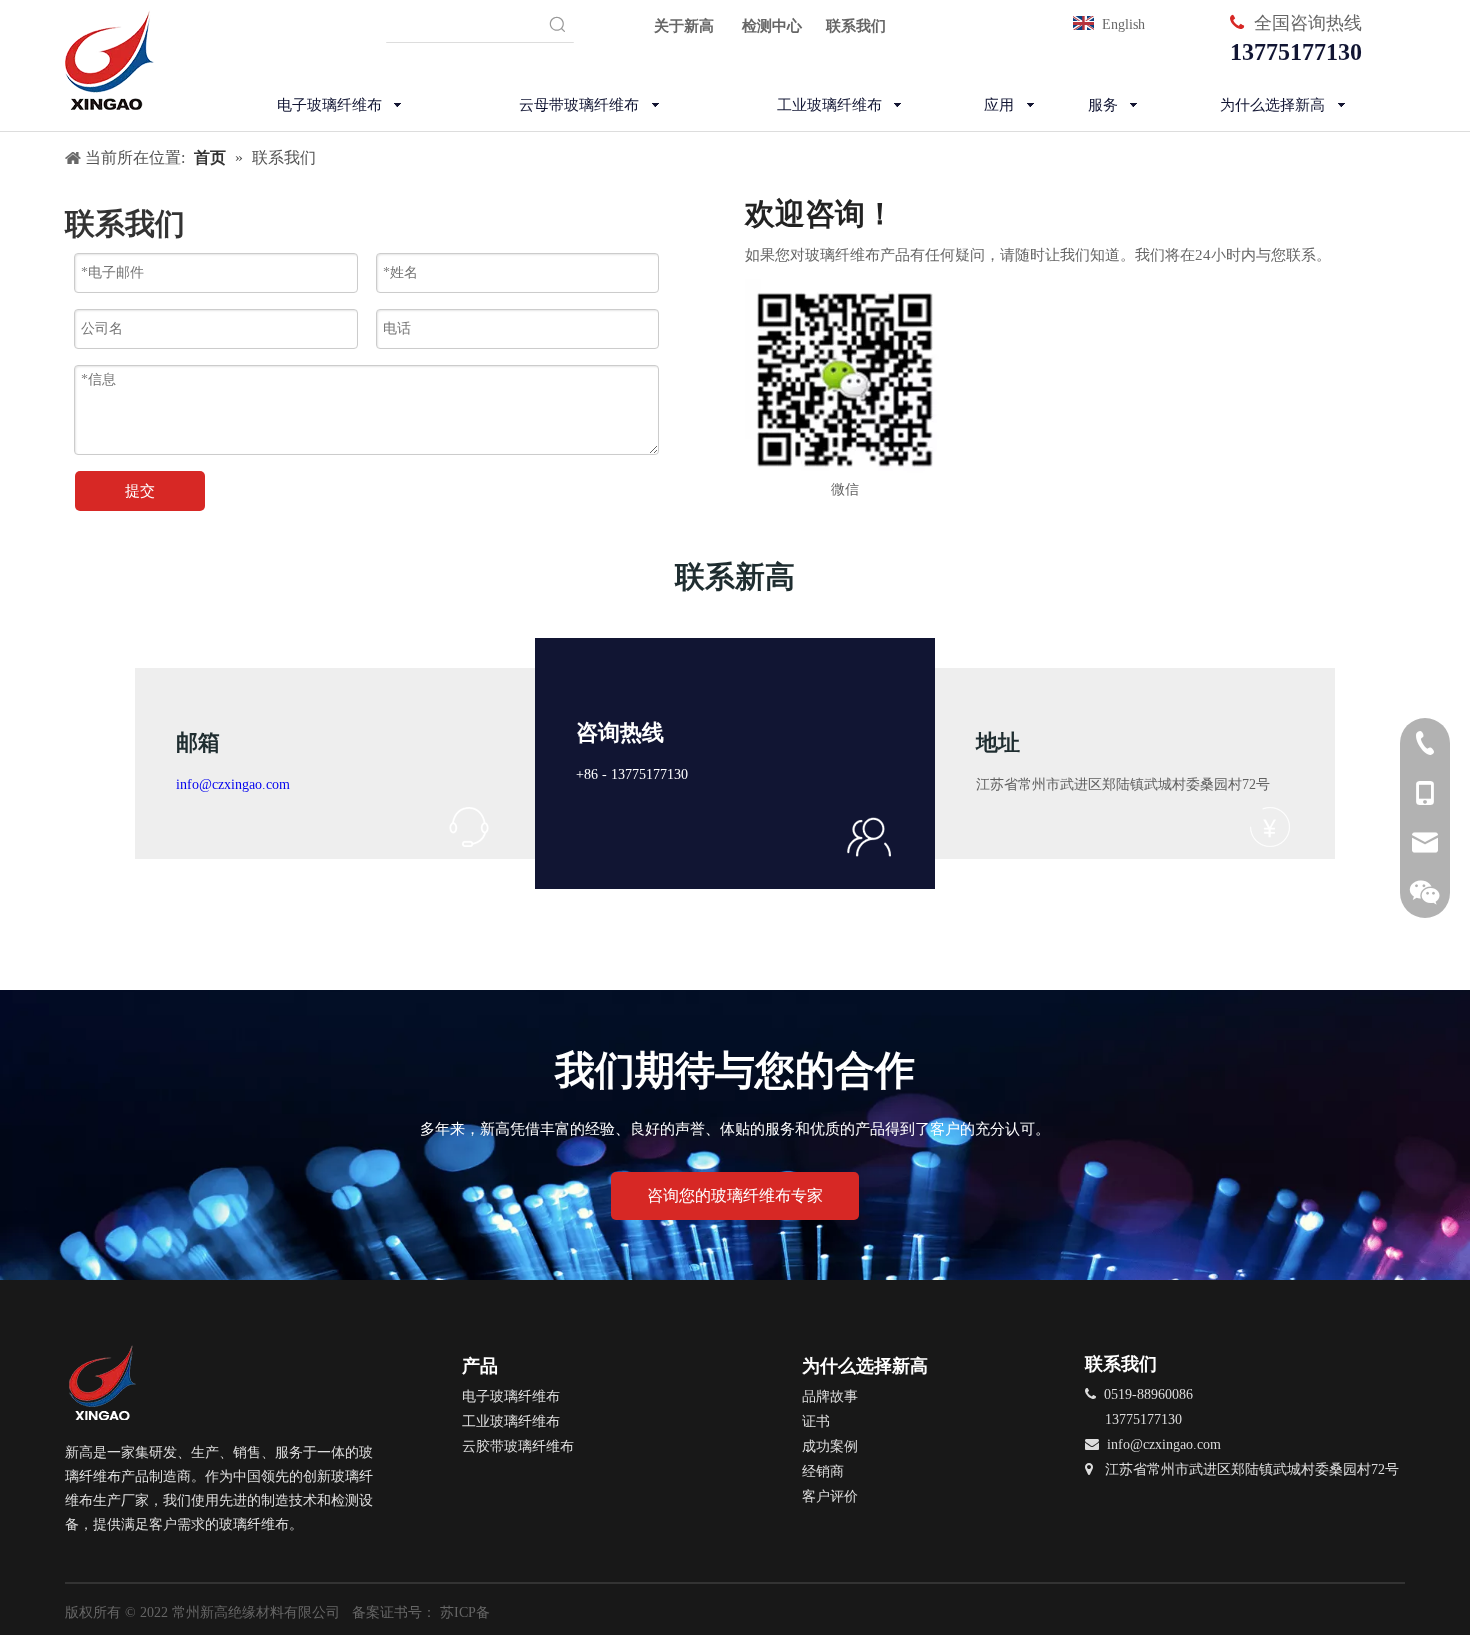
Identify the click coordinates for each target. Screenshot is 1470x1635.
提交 (140, 491)
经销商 (823, 1471)
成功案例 (830, 1446)
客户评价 (830, 1496)
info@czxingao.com (233, 784)
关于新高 (684, 26)
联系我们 (856, 26)
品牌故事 (830, 1396)
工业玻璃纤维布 (511, 1421)
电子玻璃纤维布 (511, 1396)
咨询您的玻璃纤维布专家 (735, 1195)
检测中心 (772, 26)
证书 (816, 1421)
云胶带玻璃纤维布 (518, 1446)
